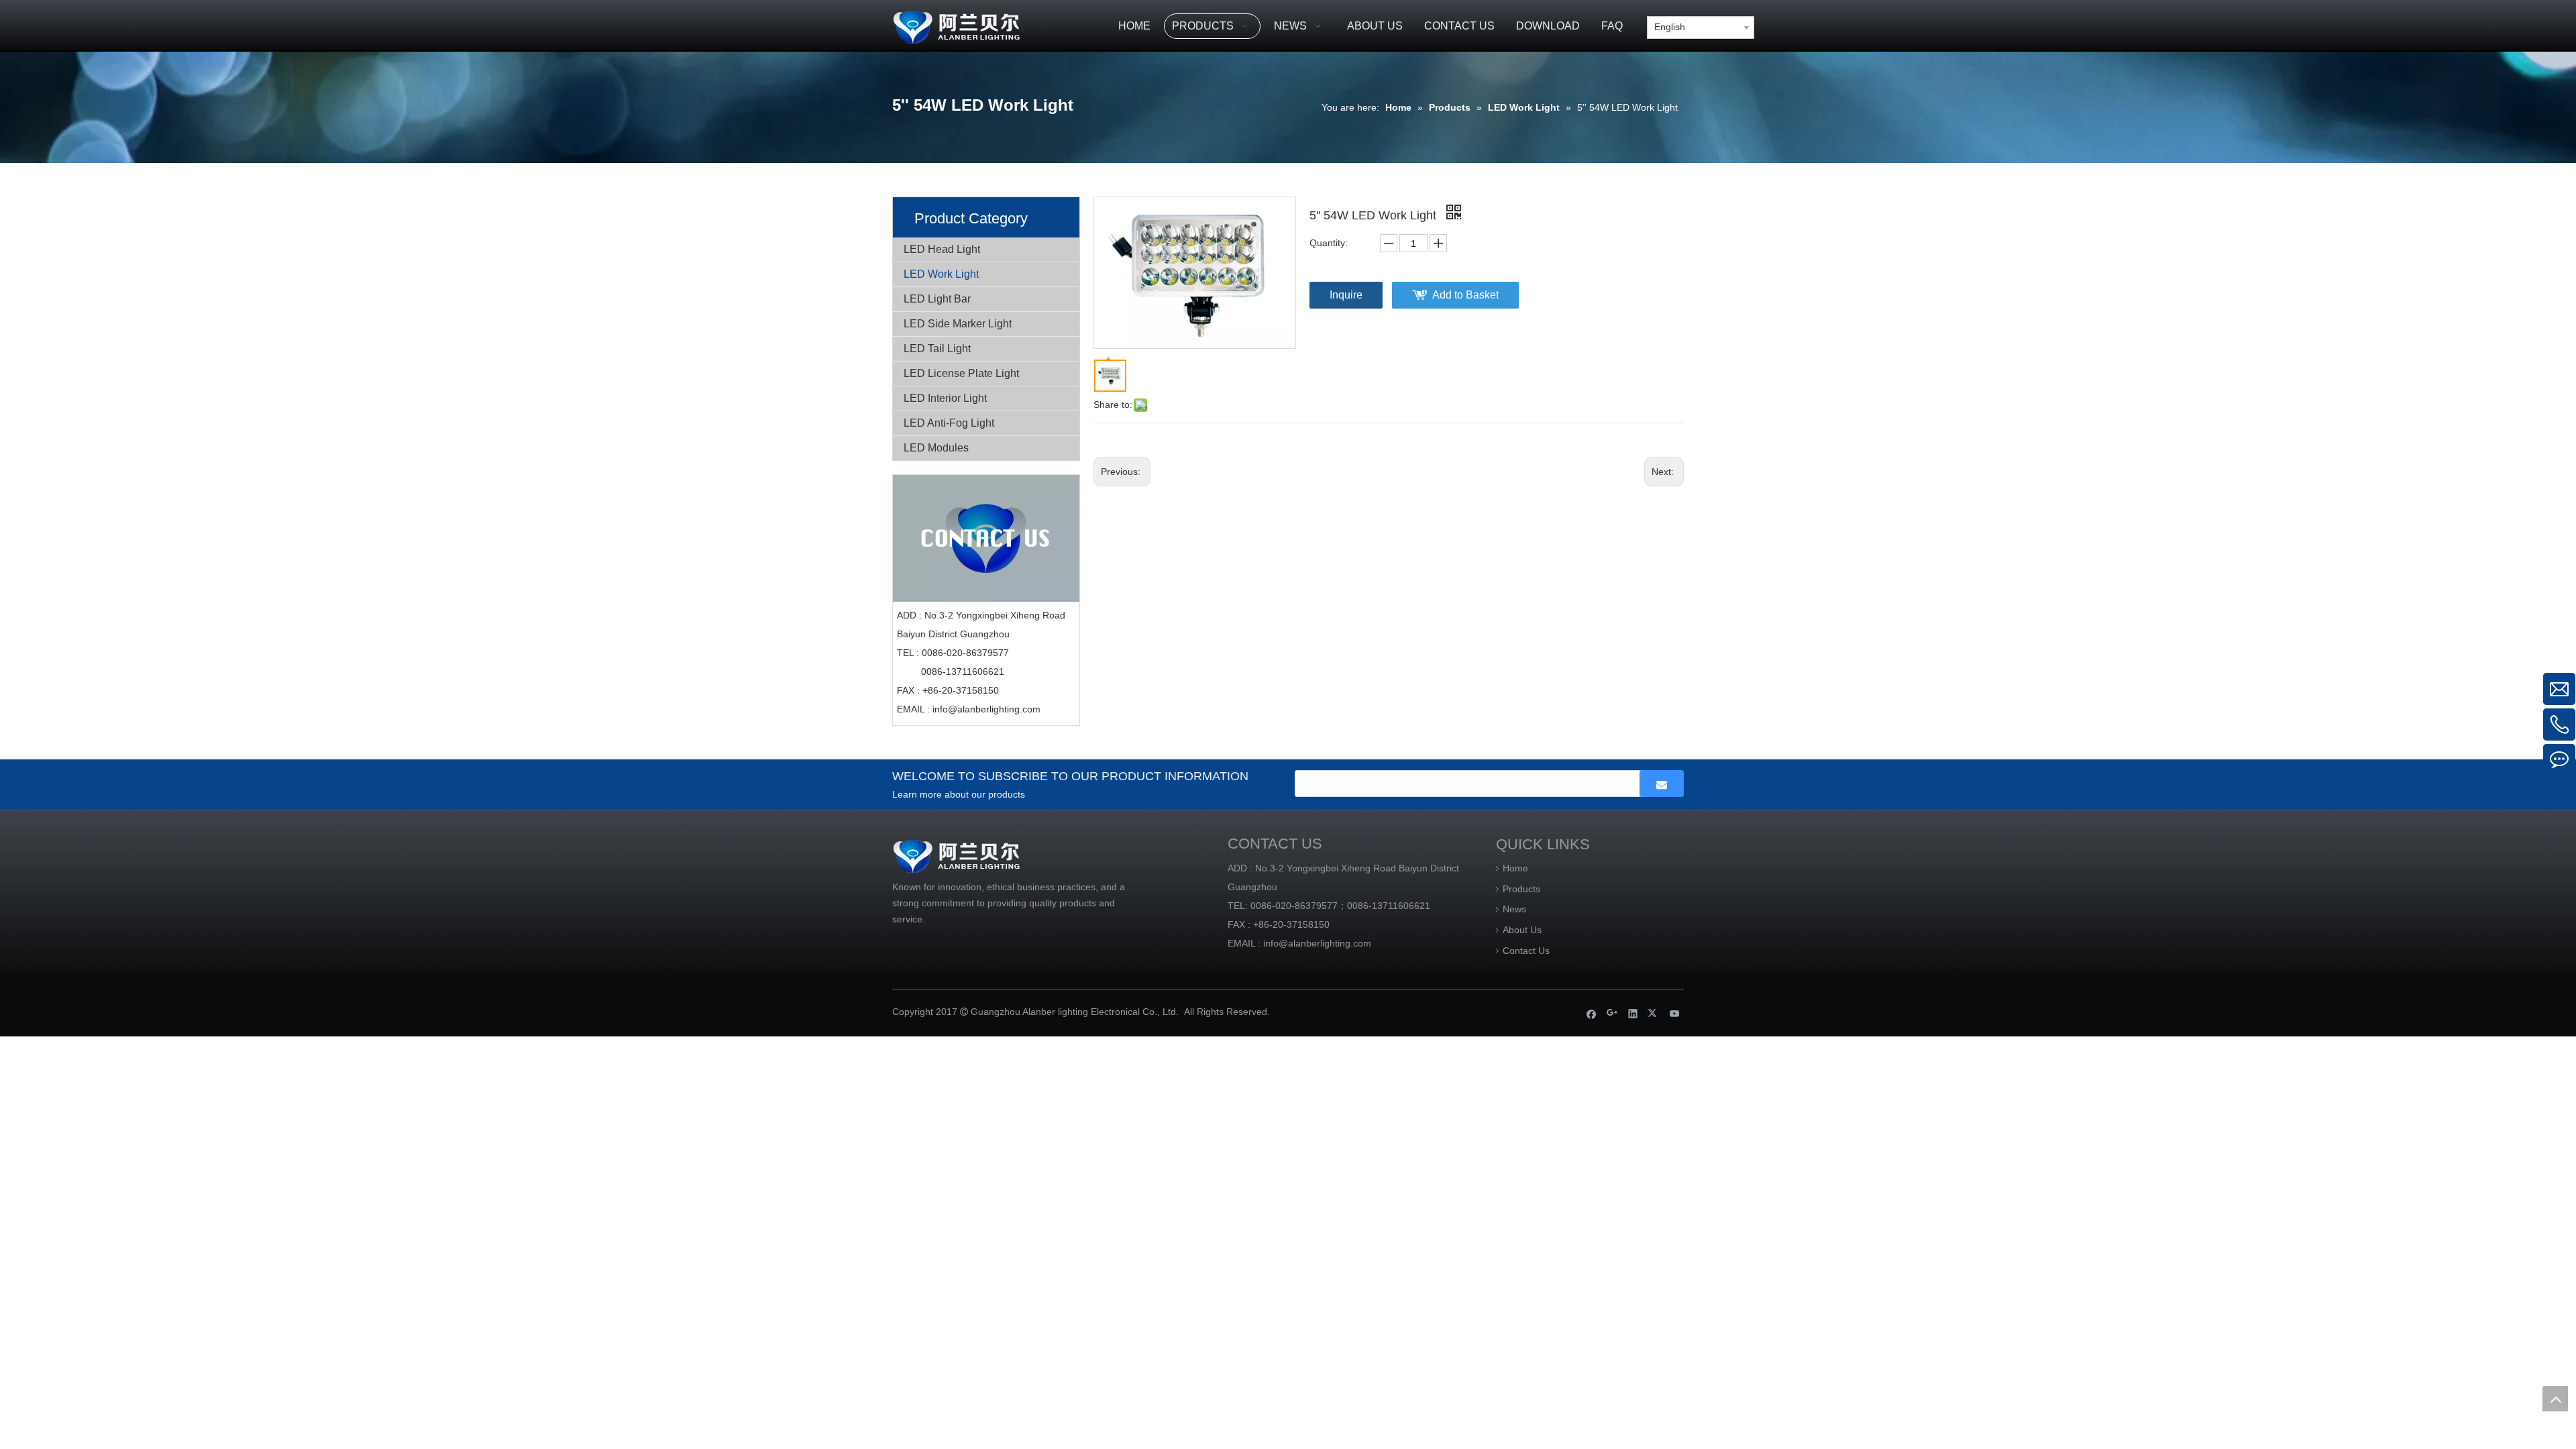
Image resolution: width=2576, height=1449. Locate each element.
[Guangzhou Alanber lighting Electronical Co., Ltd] (976, 25)
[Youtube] (1675, 1013)
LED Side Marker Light (958, 324)
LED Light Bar (937, 299)
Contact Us (1526, 951)
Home (1515, 868)
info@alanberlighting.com (986, 709)
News (1514, 909)
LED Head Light (942, 249)
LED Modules (936, 448)
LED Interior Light (945, 398)
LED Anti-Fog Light (949, 423)
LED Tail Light (937, 348)
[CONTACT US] (986, 538)
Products (1521, 889)
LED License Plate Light (961, 373)
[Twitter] (1654, 1013)
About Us (1522, 930)
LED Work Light (941, 274)
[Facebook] (1592, 1013)
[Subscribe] (1662, 784)
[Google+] (1612, 1013)
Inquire (1346, 295)
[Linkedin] (1633, 1013)
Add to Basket (1465, 295)
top (2555, 1399)
